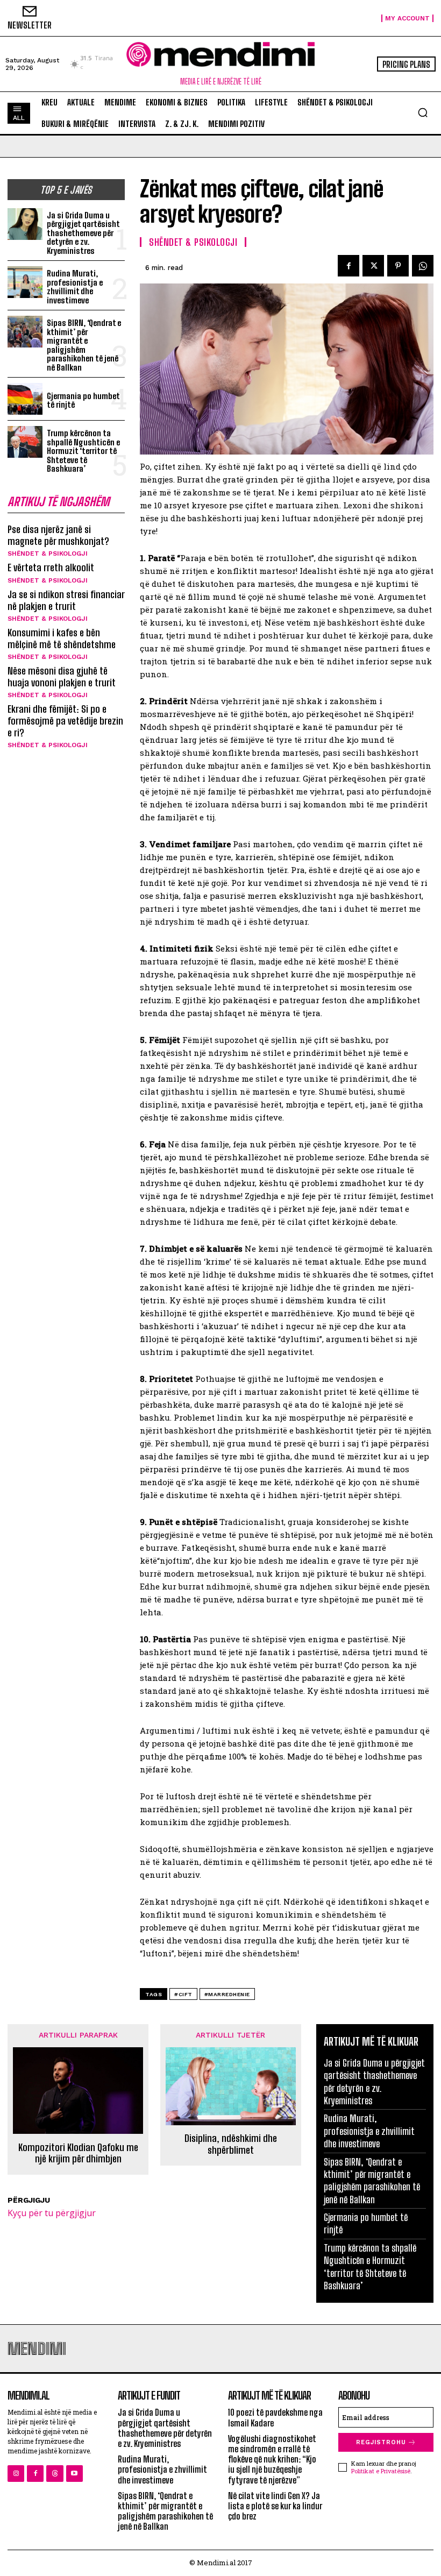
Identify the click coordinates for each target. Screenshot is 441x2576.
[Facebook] (348, 266)
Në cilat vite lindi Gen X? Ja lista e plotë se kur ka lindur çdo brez (275, 2506)
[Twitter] (373, 266)
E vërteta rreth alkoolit (51, 567)
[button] (423, 112)
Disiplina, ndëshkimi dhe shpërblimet (231, 2144)
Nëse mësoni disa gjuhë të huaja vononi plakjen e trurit (62, 677)
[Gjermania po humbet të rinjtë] (25, 399)
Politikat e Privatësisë (381, 2471)
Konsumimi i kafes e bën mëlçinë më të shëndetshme (62, 638)
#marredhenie (227, 1994)
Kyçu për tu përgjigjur (52, 2213)
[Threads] (55, 2474)
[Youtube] (74, 2474)
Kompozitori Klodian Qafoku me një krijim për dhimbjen (78, 2153)
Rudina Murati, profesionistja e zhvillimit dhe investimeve (75, 287)
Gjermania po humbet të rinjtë (83, 400)
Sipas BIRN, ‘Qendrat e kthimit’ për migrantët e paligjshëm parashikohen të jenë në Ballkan (84, 345)
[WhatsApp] (423, 266)
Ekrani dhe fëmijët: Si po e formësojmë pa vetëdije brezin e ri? (65, 721)
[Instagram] (16, 2474)
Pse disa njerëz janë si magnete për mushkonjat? (58, 535)
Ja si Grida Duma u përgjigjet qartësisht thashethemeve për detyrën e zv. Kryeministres (83, 233)
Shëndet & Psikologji (48, 553)
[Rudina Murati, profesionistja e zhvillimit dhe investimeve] (25, 282)
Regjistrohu (381, 2442)
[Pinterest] (398, 266)
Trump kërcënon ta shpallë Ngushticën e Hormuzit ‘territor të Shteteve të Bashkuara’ (83, 451)
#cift (183, 1994)
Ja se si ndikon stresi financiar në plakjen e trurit (66, 600)
